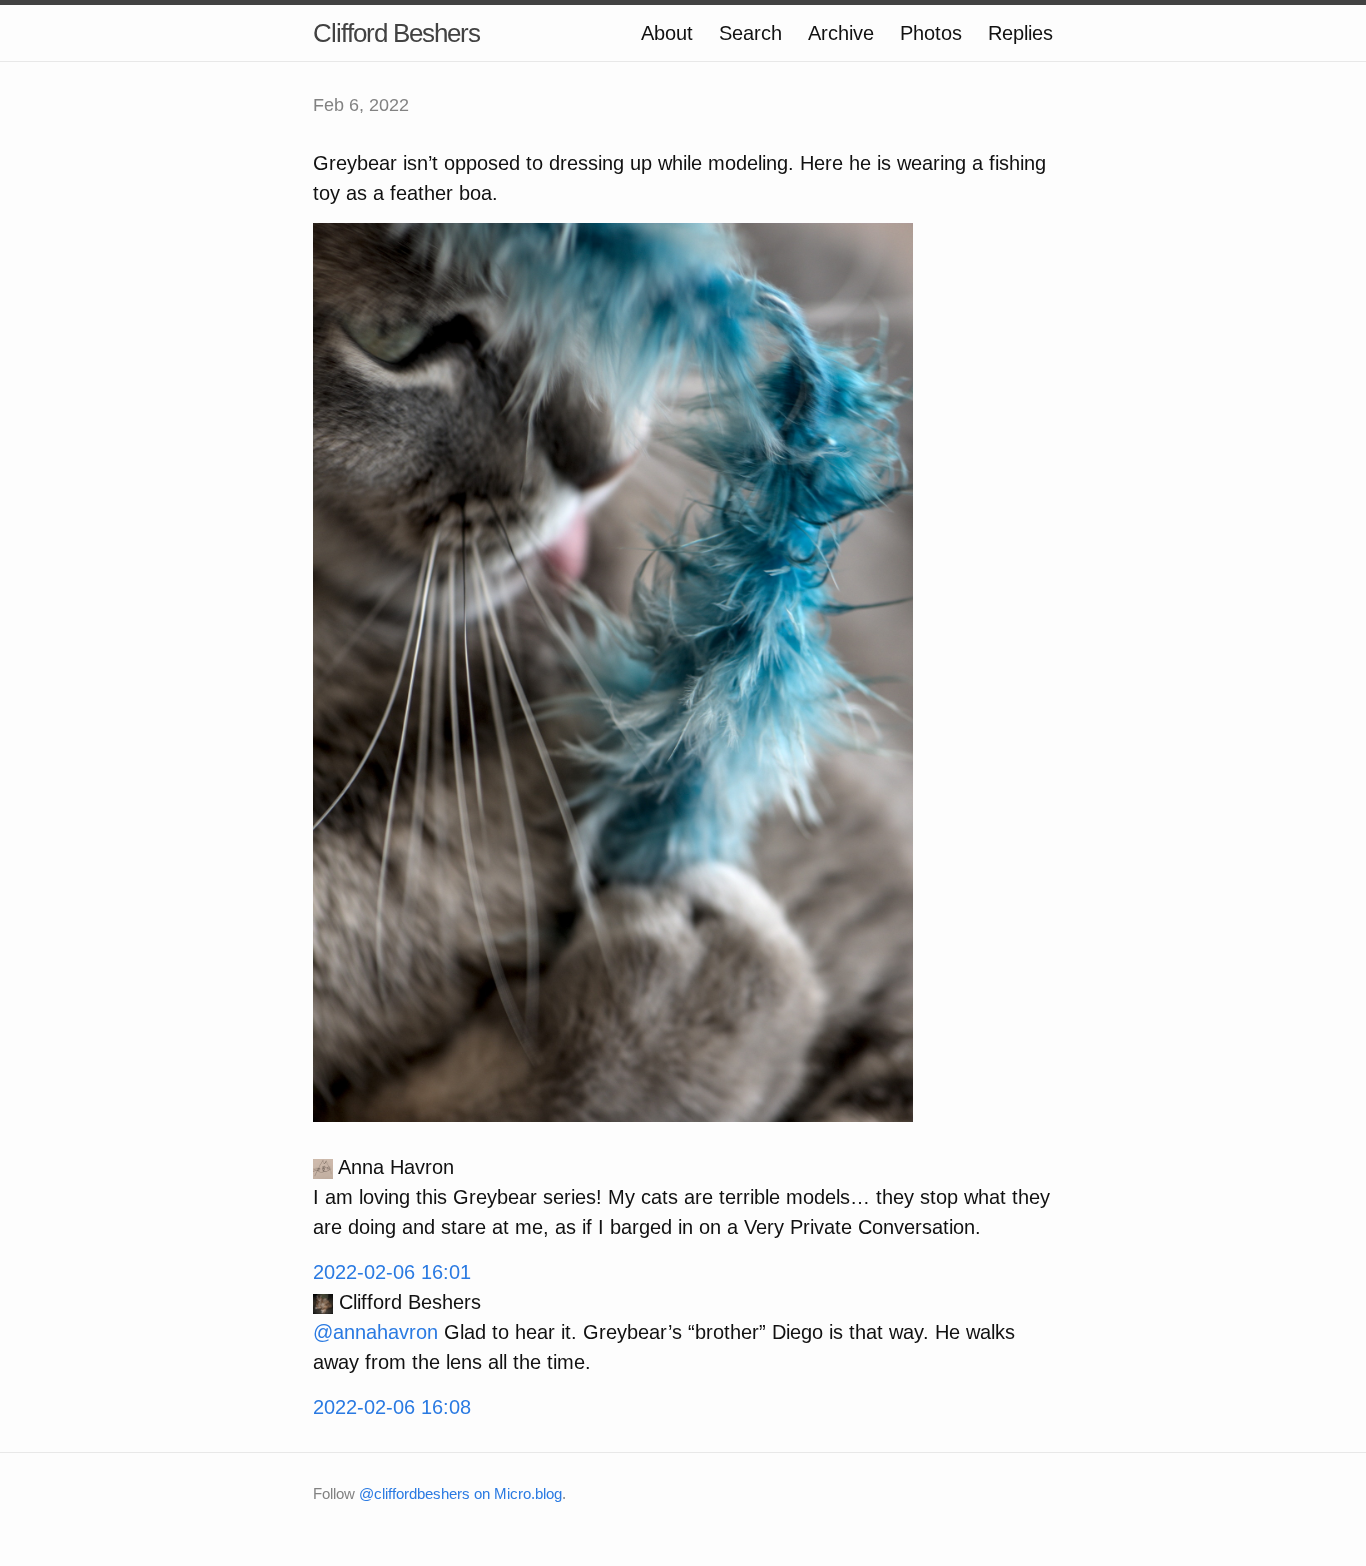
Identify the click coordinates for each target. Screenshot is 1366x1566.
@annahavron (375, 1332)
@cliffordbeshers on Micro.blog (460, 1493)
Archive (841, 33)
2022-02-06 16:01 (392, 1272)
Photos (931, 33)
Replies (1020, 33)
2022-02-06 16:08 (392, 1407)
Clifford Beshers (396, 33)
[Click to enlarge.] (613, 671)
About (667, 33)
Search (750, 33)
